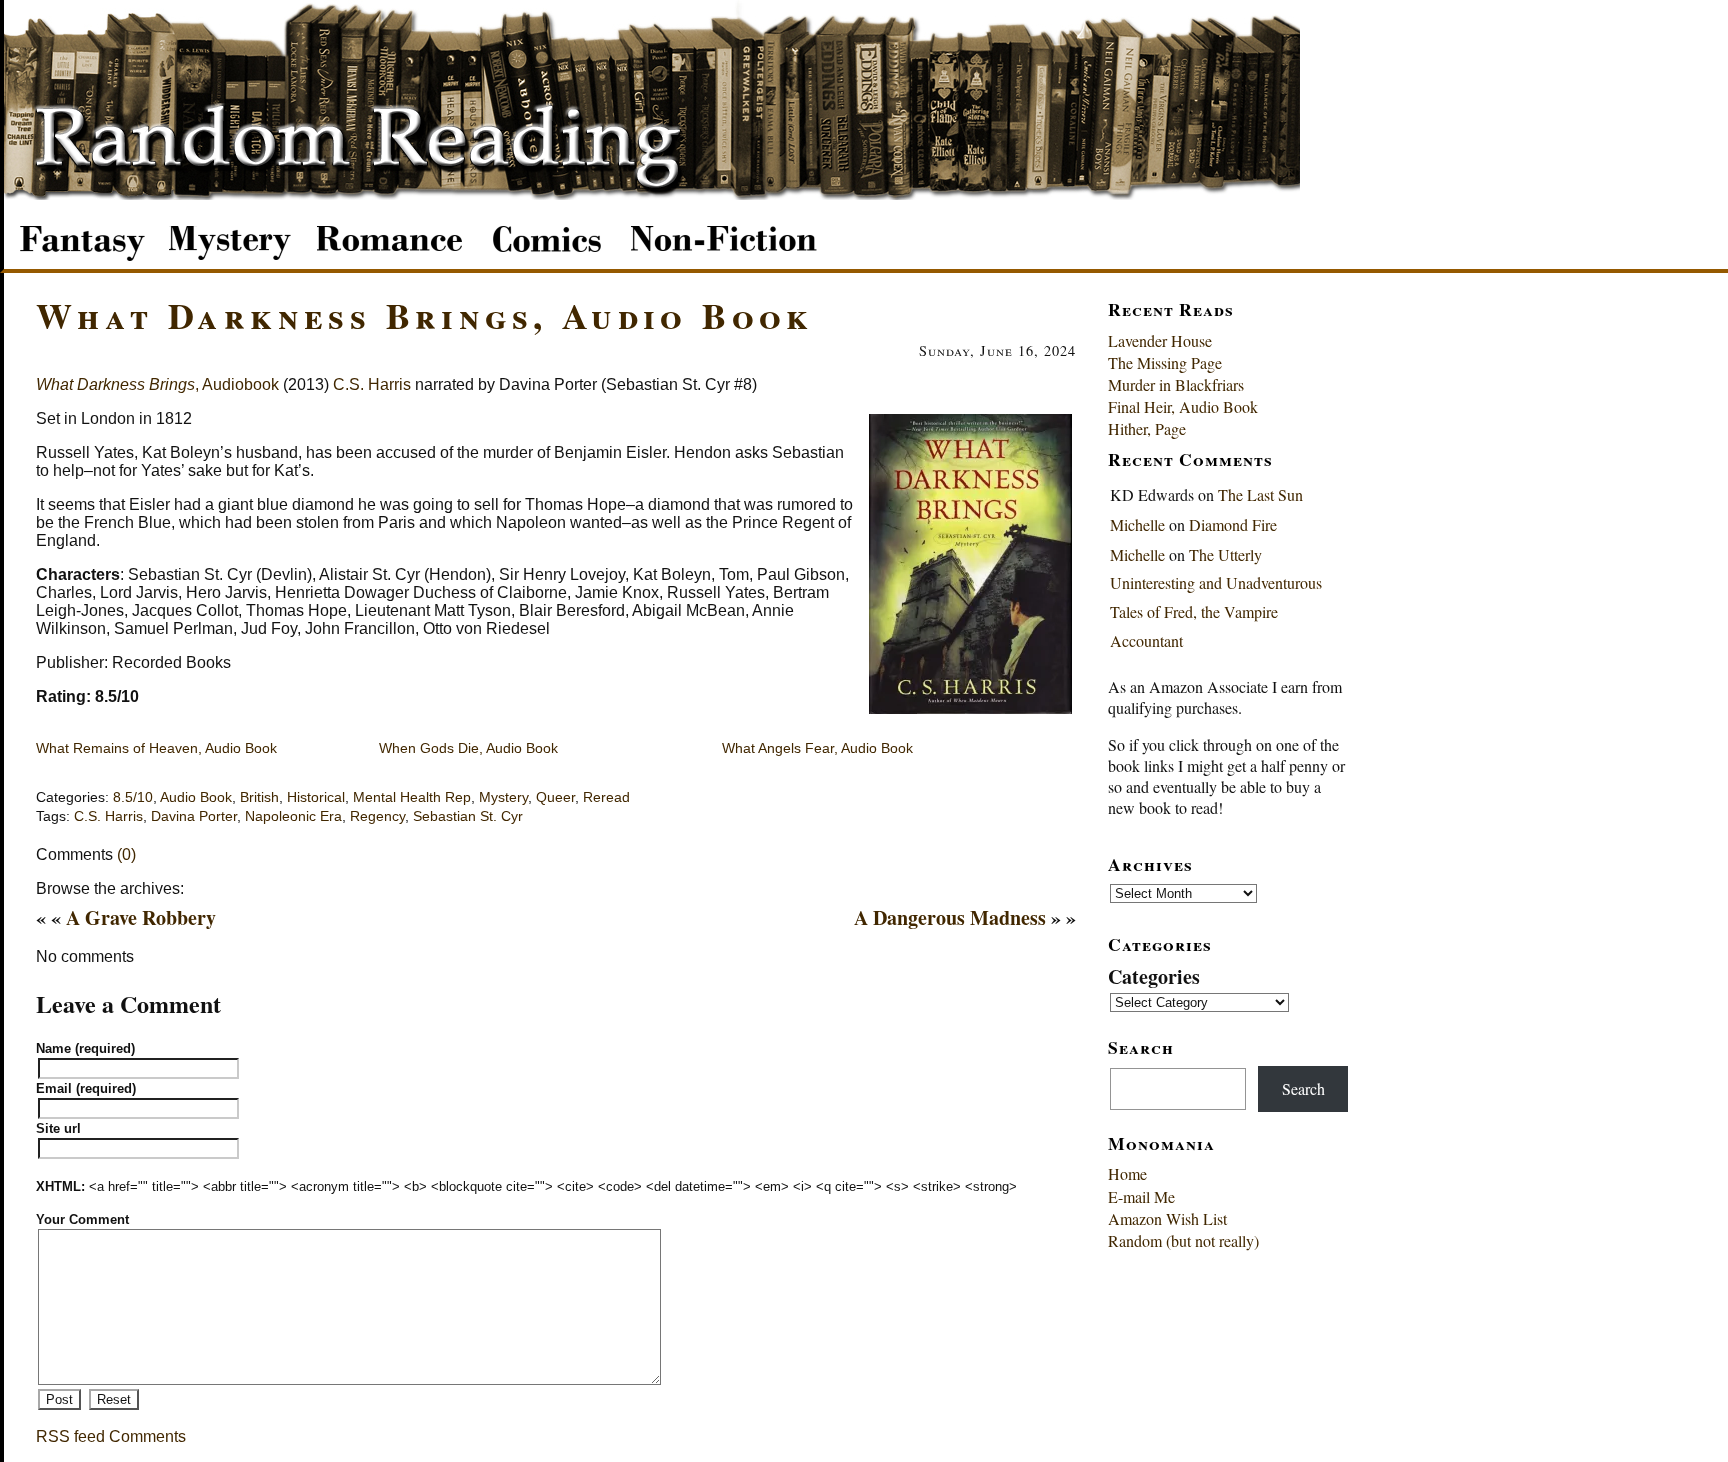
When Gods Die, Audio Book (468, 748)
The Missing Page (1165, 362)
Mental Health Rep (412, 797)
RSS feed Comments (111, 1436)
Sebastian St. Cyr (468, 816)
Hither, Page (1147, 428)
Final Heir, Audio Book (1183, 406)
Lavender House (1160, 340)
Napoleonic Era (293, 816)
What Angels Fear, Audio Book (817, 748)
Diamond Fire (1233, 524)
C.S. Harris (372, 384)
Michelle (1137, 524)
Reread (606, 797)
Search (1303, 1088)
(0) (126, 854)
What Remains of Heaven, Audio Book (156, 748)
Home (1127, 1173)
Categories (1154, 976)
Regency (377, 816)
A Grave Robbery (141, 917)
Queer (555, 797)
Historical (316, 797)
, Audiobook (157, 384)
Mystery (503, 797)
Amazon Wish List (1167, 1218)
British (259, 797)
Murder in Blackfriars (1176, 384)
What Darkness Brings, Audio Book (425, 315)
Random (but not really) (1183, 1240)
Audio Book (196, 797)
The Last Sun (1260, 494)
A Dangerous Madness (950, 917)
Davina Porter (194, 816)
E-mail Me (1141, 1196)
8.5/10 (133, 797)
